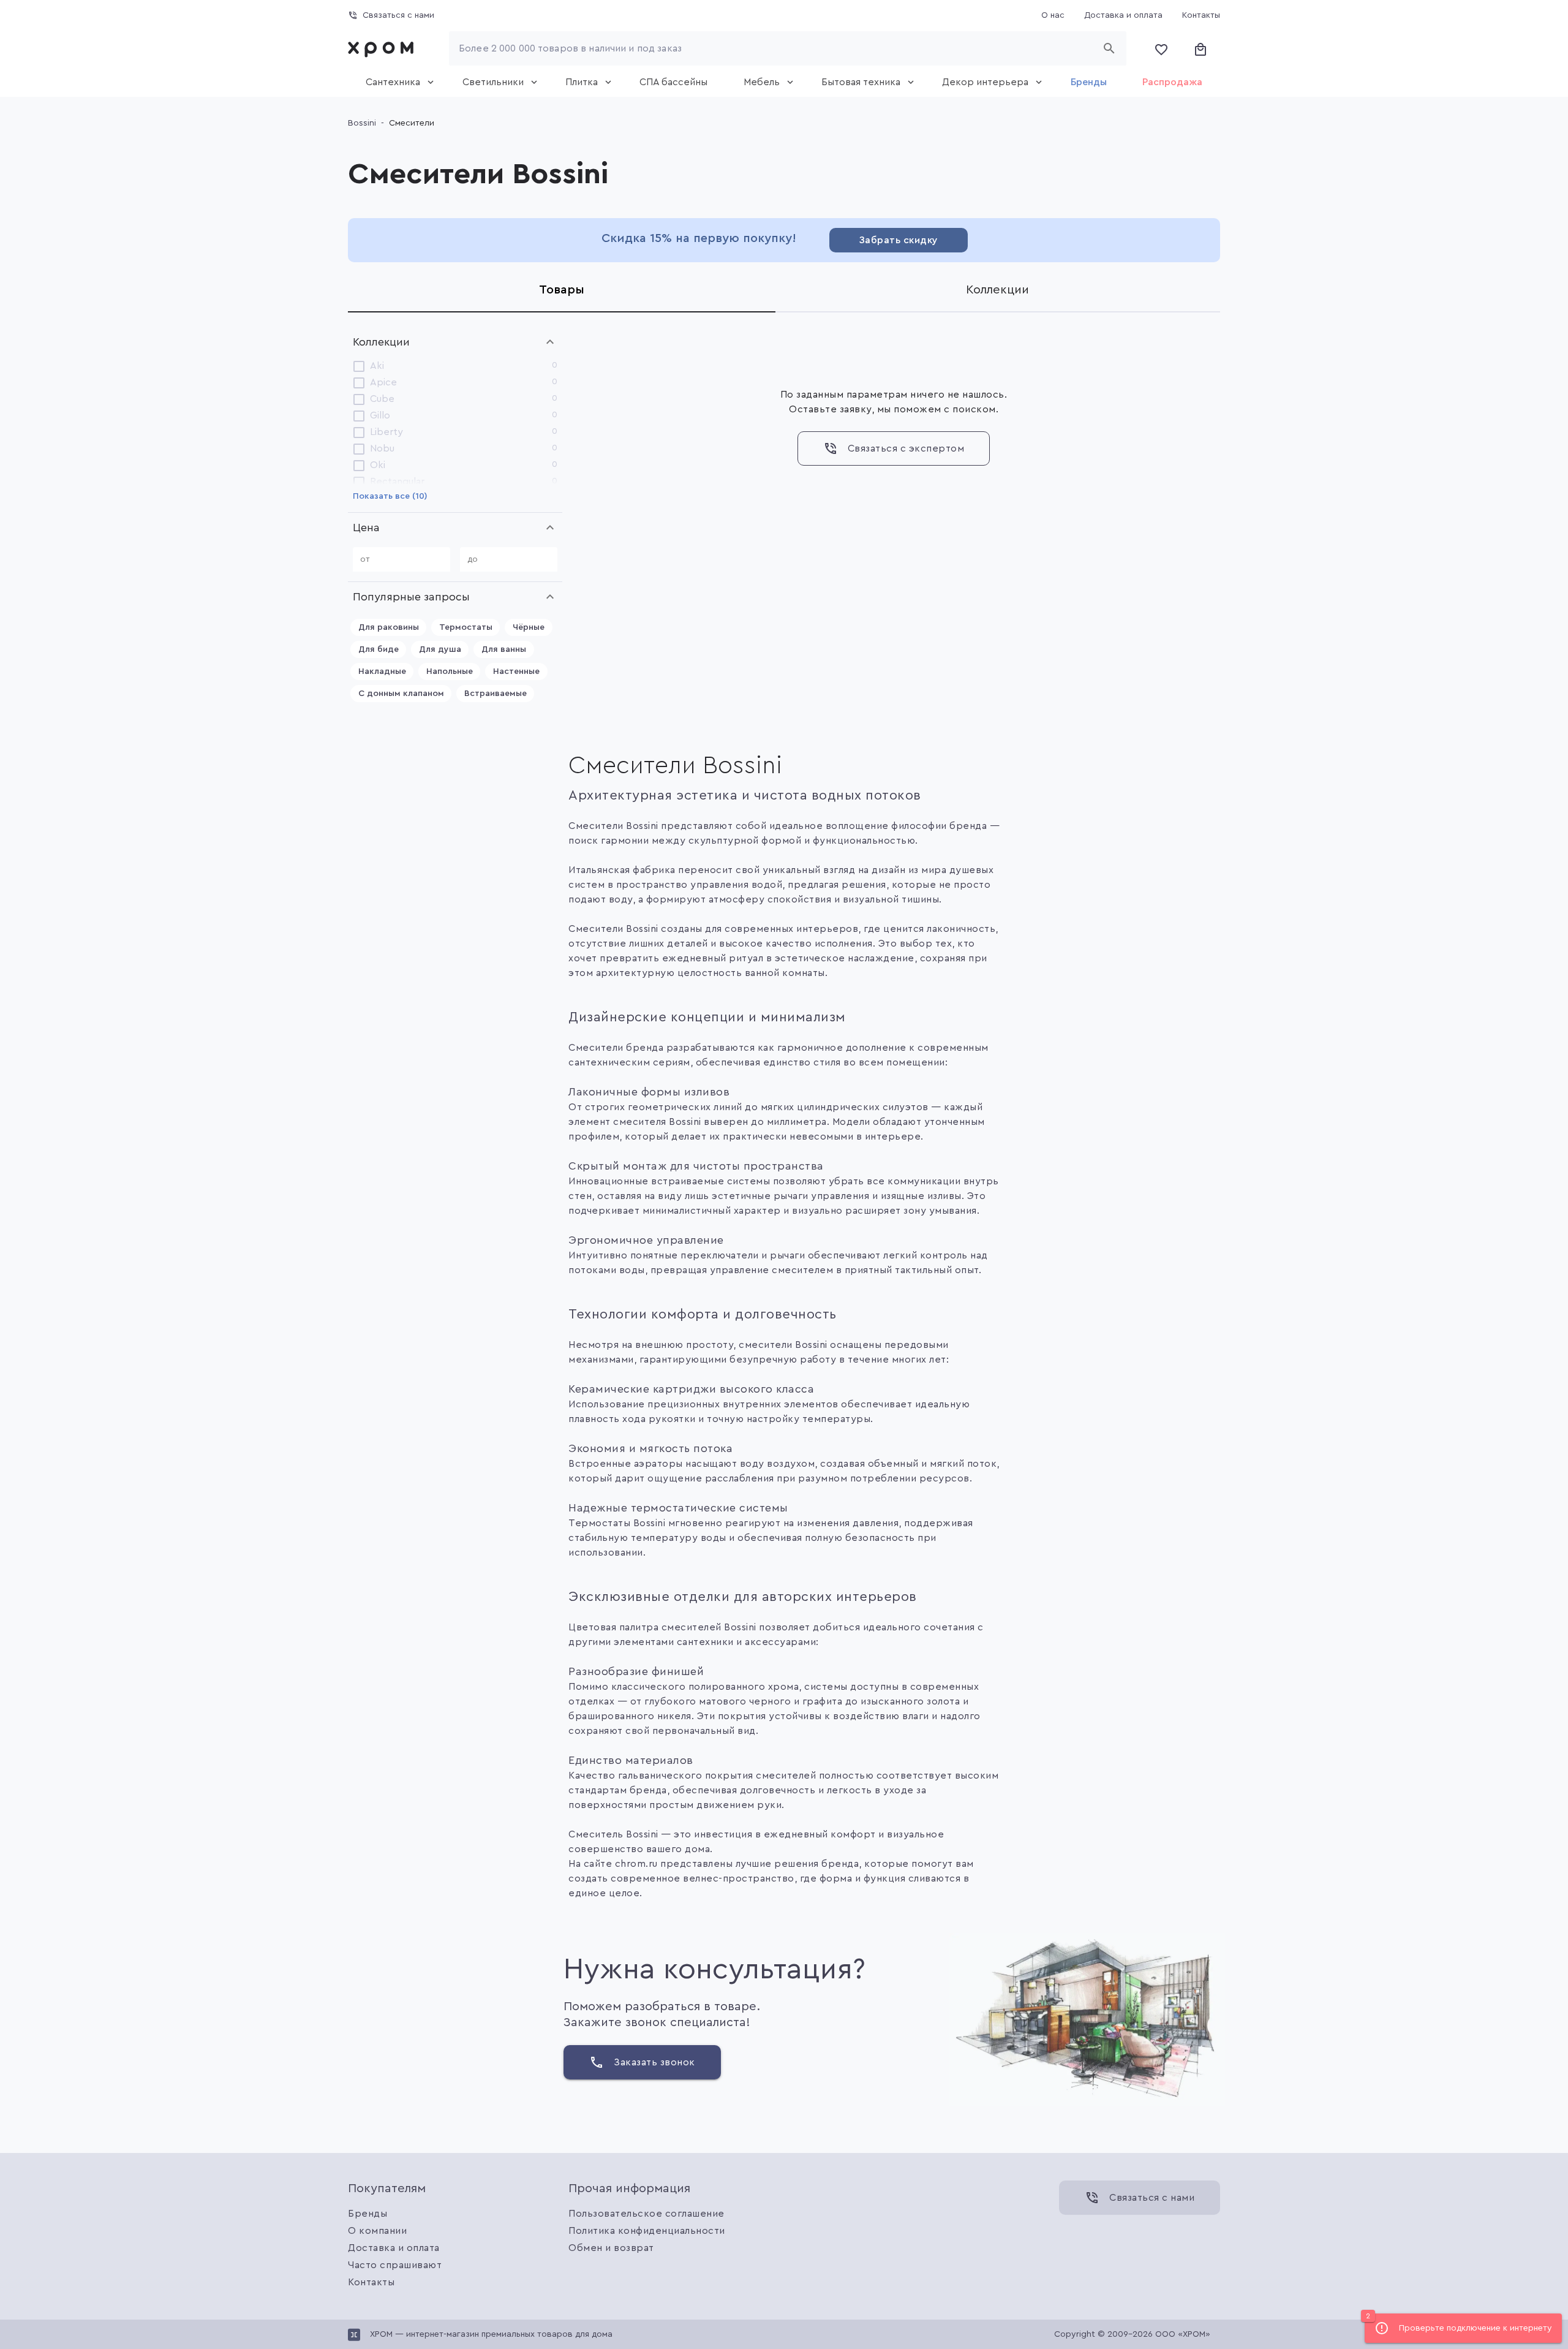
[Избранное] (1161, 48)
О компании (377, 2231)
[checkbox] (359, 366)
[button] (455, 342)
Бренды (367, 2214)
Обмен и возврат (611, 2248)
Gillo (380, 415)
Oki (378, 465)
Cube (382, 399)
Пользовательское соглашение (646, 2214)
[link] (383, 48)
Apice (383, 382)
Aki (377, 366)
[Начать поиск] (1109, 48)
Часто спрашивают (395, 2265)
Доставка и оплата (394, 2248)
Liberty (386, 432)
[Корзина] (1200, 48)
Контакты (371, 2282)
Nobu (382, 448)
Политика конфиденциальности (647, 2231)
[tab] (396, 82)
